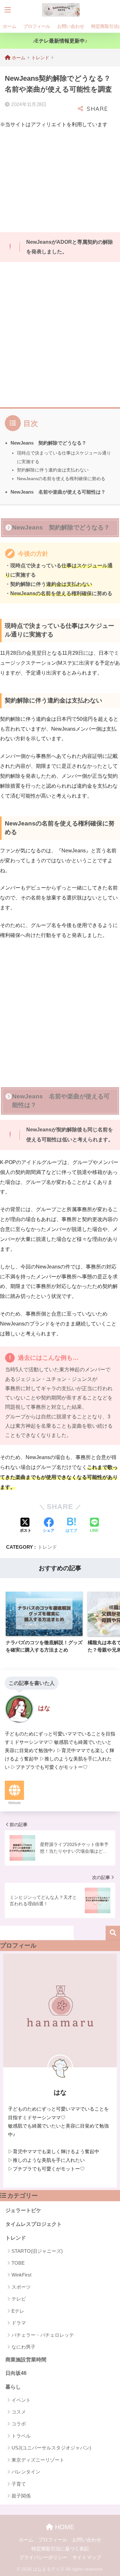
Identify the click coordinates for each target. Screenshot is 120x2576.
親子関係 (21, 2496)
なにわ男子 (24, 2347)
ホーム (10, 26)
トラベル (21, 2436)
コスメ (19, 2412)
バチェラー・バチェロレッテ (43, 2335)
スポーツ (21, 2287)
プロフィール (37, 26)
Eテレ (18, 2311)
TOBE (18, 2263)
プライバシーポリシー (43, 2557)
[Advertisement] (54, 179)
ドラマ (19, 2323)
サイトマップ (87, 2557)
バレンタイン (26, 2472)
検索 (113, 1933)
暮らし (13, 2387)
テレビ (19, 2299)
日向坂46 (16, 2373)
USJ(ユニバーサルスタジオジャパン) (51, 2448)
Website (15, 1803)
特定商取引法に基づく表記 (60, 2549)
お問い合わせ (71, 26)
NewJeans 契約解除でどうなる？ (48, 443)
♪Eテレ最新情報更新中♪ (60, 41)
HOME (64, 2527)
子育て (19, 2484)
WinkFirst (21, 2275)
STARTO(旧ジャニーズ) (37, 2251)
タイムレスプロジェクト (34, 2224)
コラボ (19, 2424)
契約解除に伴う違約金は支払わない (53, 470)
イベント (21, 2400)
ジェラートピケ (23, 2210)
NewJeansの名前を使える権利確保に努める (61, 479)
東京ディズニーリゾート (38, 2460)
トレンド (47, 1547)
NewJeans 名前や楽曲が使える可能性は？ (58, 492)
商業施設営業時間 (26, 2360)
